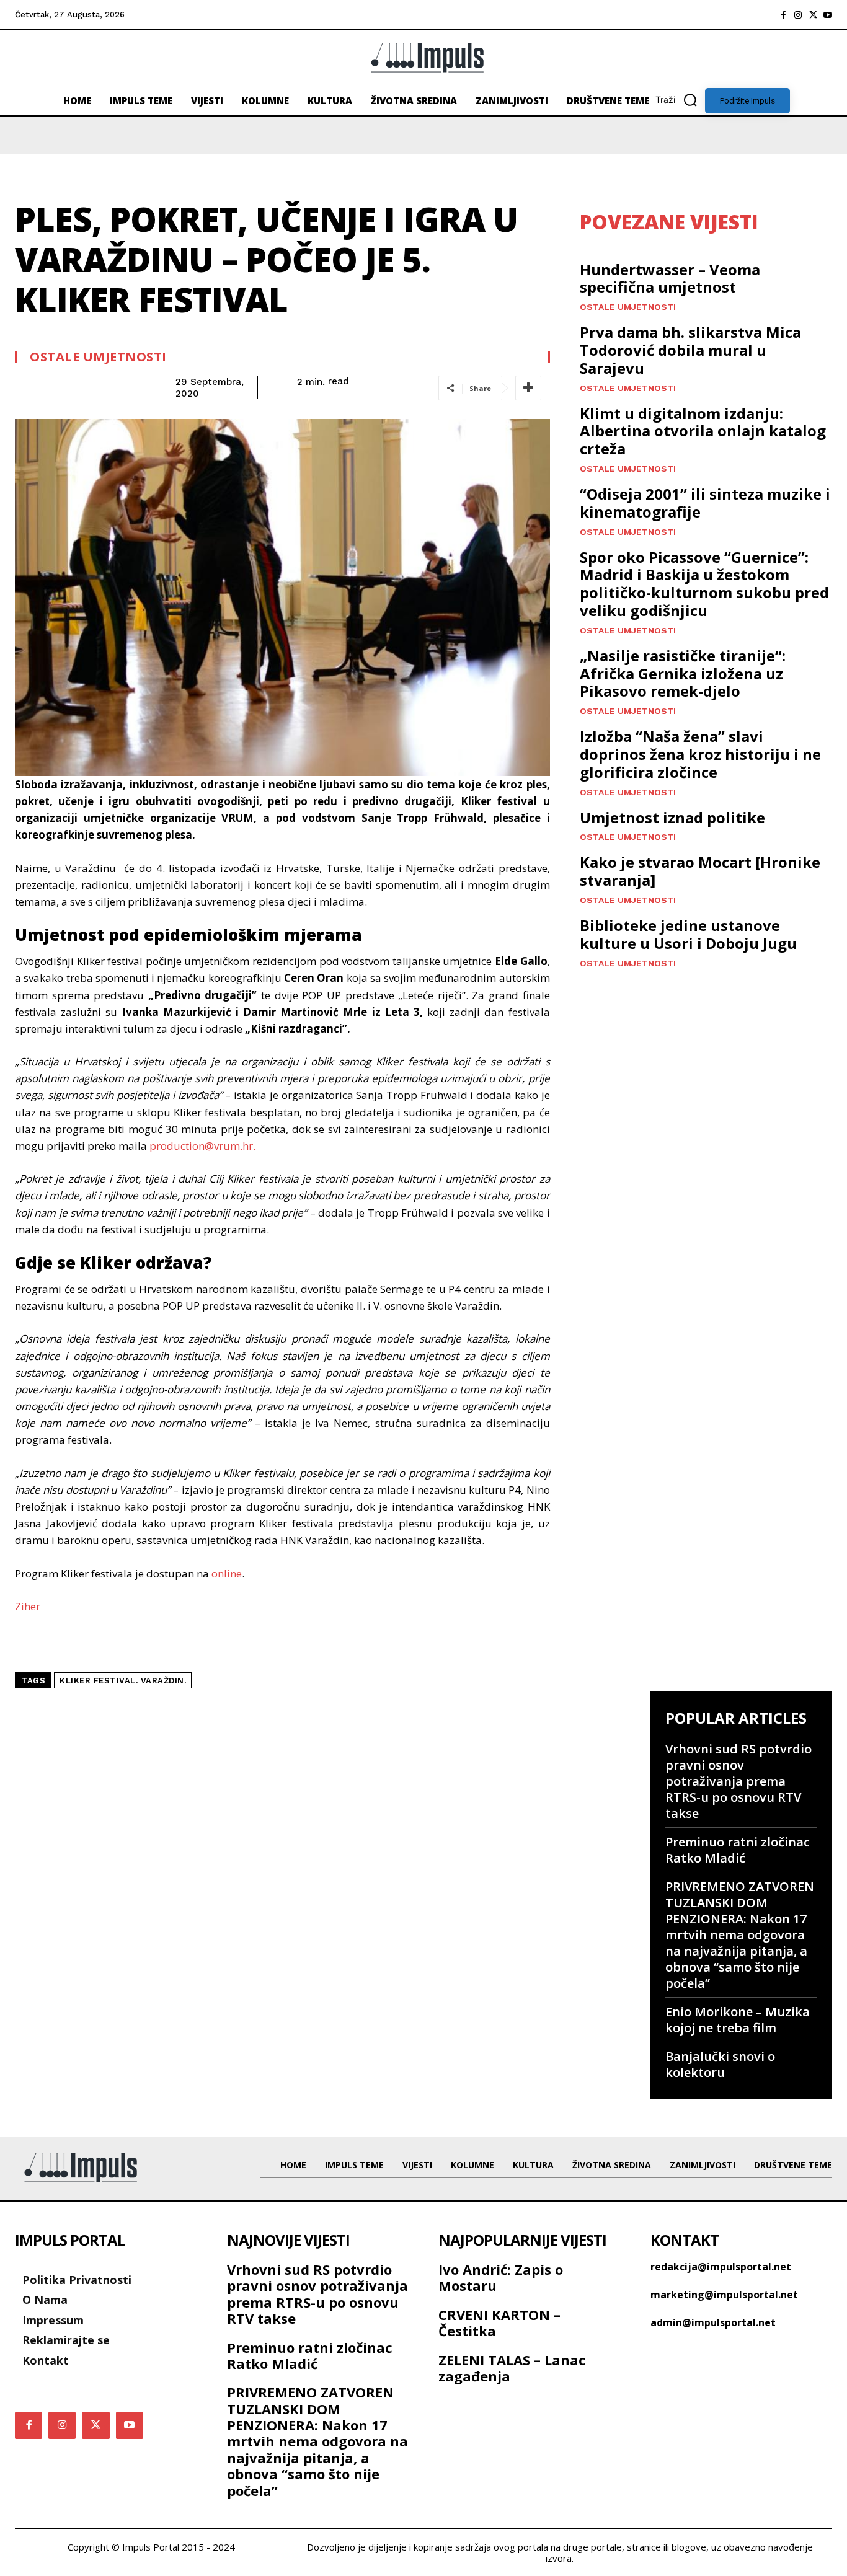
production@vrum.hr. (202, 1146)
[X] (813, 15)
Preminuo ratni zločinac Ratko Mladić (738, 1850)
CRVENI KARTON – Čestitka (499, 2322)
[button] (680, 100)
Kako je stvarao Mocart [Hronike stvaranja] (700, 871)
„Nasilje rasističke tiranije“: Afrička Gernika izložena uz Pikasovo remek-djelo (683, 673)
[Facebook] (783, 15)
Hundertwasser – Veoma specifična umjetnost (670, 278)
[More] (528, 388)
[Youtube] (828, 15)
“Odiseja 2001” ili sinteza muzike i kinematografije (705, 503)
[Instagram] (798, 15)
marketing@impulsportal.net (724, 2295)
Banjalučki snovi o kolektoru (720, 2064)
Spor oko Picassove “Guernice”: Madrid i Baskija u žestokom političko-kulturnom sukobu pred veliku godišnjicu (704, 584)
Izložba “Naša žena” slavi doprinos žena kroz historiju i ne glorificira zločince (700, 754)
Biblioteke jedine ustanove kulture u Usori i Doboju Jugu (688, 934)
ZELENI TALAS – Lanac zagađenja (512, 2368)
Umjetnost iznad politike (672, 817)
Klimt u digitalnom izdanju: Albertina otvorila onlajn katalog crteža (703, 431)
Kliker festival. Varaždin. (123, 1681)
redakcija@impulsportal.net (721, 2267)
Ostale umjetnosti (98, 357)
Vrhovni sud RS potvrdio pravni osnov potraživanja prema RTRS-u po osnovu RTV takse (738, 1781)
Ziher (28, 1606)
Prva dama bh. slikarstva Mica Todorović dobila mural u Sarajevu (690, 350)
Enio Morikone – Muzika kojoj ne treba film (738, 2020)
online (227, 1573)
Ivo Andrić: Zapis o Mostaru (501, 2277)
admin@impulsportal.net (713, 2322)
